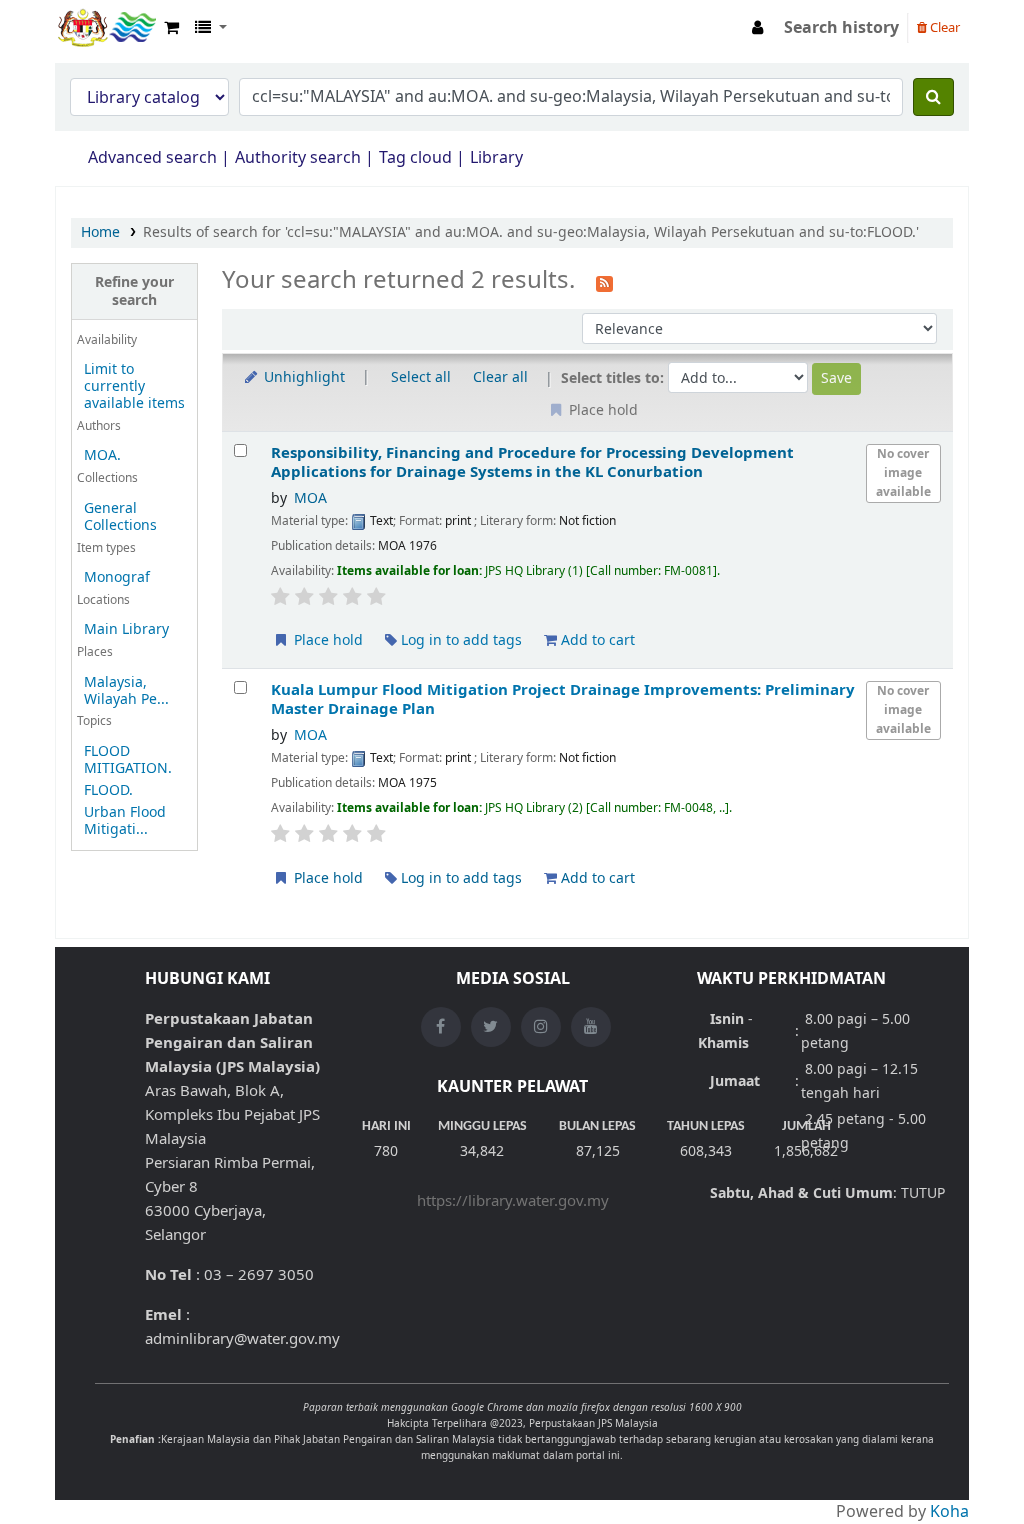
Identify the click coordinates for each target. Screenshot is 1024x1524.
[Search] (933, 97)
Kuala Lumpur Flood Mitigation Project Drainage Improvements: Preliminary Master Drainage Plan (563, 700)
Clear (943, 27)
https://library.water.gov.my (513, 1201)
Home (100, 232)
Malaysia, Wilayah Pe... (126, 691)
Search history (841, 28)
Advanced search (152, 158)
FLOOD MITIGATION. (128, 760)
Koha (949, 1512)
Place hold (326, 640)
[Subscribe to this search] (604, 282)
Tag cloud (415, 158)
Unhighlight (302, 377)
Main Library (126, 629)
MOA (310, 498)
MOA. (102, 455)
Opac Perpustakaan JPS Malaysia (106, 28)
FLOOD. (108, 790)
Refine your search (134, 291)
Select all (421, 377)
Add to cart (596, 640)
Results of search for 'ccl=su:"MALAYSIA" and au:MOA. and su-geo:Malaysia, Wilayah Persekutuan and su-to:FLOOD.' (531, 232)
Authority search (298, 158)
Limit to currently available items (134, 386)
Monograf (117, 577)
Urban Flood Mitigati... (125, 821)
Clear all (500, 377)
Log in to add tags (459, 640)
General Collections (120, 517)
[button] (171, 28)
